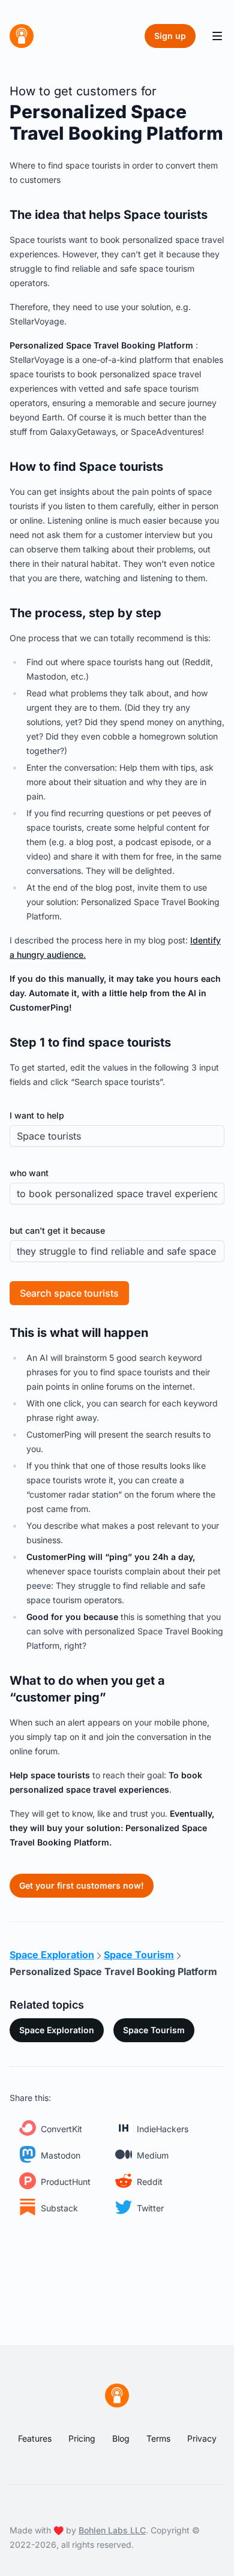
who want (29, 1173)
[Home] (22, 36)
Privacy (202, 2438)
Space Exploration (57, 2030)
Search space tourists (69, 1293)
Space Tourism (154, 2030)
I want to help (37, 1115)
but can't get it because (57, 1230)
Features (35, 2438)
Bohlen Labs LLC (112, 2530)
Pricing (82, 2438)
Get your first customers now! (82, 1885)
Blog (121, 2438)
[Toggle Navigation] (217, 36)
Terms (158, 2438)
